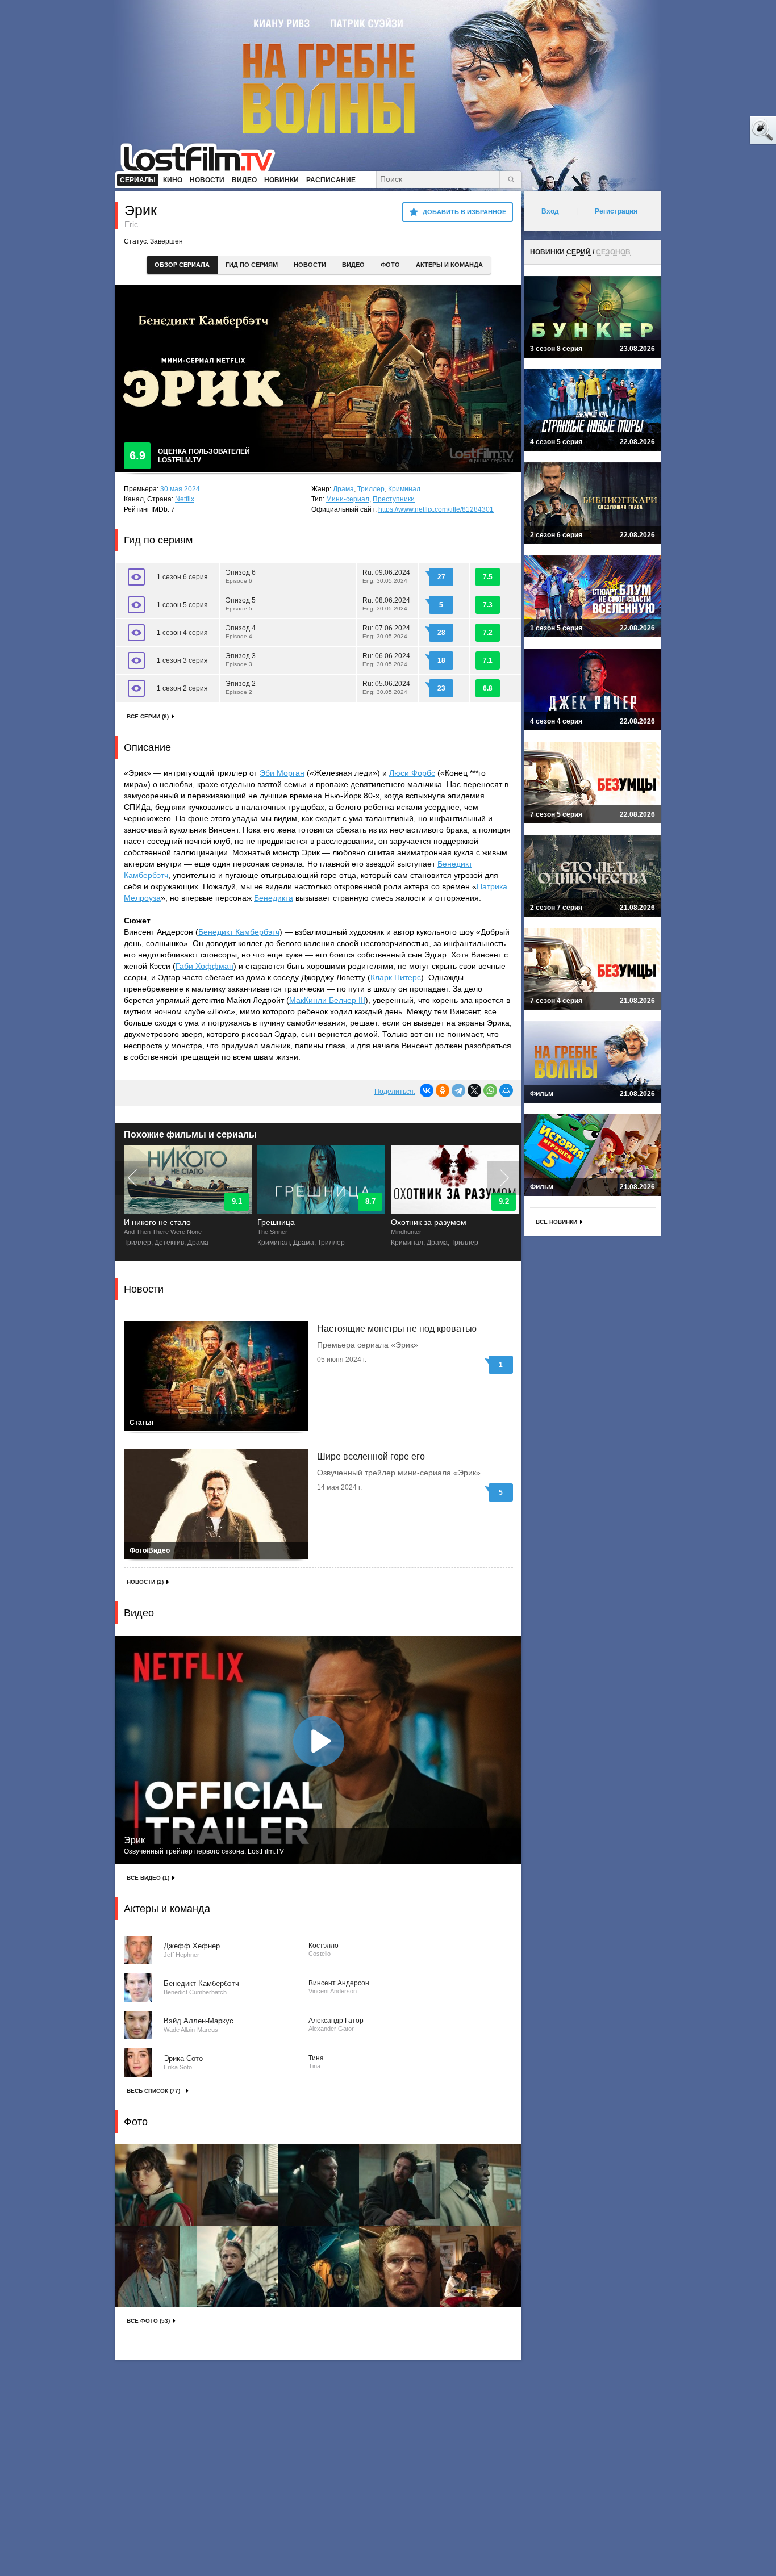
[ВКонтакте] (427, 1090)
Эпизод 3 (241, 660)
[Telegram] (458, 1090)
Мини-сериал (348, 499)
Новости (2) (145, 1582)
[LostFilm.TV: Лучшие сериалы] (203, 156)
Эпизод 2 (241, 687)
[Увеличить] (156, 2185)
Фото (390, 265)
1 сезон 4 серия (182, 633)
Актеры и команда (449, 265)
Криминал (404, 489)
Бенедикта (274, 898)
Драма (343, 489)
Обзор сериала (182, 265)
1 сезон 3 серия (182, 660)
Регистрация (616, 211)
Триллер (371, 489)
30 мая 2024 (180, 489)
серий (579, 252)
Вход (550, 211)
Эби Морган (282, 773)
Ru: (386, 576)
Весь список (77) (153, 2091)
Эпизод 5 (241, 604)
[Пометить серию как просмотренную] (136, 577)
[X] (474, 1090)
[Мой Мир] (506, 1090)
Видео (353, 265)
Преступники (394, 499)
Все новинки (556, 1222)
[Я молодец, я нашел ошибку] (719, 131)
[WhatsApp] (490, 1090)
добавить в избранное (464, 212)
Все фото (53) (148, 2321)
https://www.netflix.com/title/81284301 (436, 509)
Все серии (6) (148, 716)
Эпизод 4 (241, 632)
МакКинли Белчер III (327, 1000)
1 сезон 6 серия (182, 577)
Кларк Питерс (396, 977)
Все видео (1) (148, 1878)
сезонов (613, 252)
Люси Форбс (412, 773)
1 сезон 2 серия (182, 688)
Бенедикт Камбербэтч (239, 932)
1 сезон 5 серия (182, 605)
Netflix (185, 499)
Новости (310, 265)
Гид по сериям (252, 265)
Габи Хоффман (205, 966)
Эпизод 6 (241, 576)
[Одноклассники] (443, 1090)
